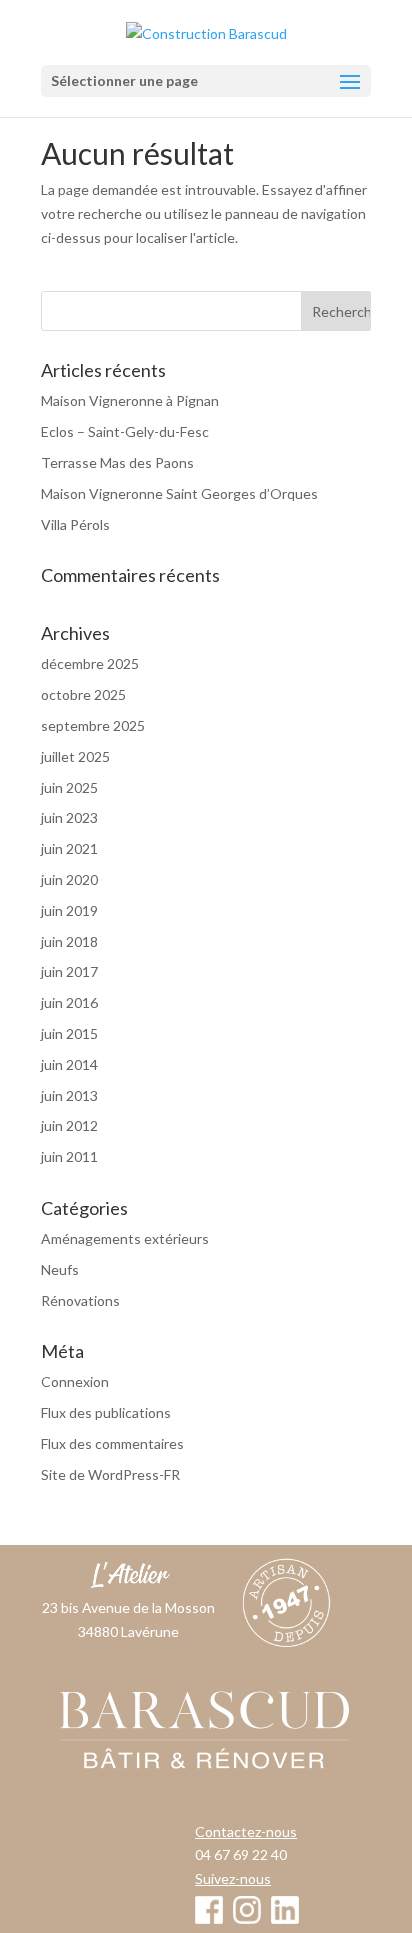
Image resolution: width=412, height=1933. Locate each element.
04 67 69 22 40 (241, 1854)
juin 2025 (69, 787)
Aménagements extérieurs (125, 1238)
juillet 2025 (75, 756)
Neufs (60, 1269)
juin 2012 (69, 1125)
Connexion (75, 1381)
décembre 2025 (90, 663)
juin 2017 (69, 971)
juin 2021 (69, 848)
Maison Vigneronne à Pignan (130, 400)
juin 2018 (69, 941)
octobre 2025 (83, 694)
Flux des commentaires (112, 1443)
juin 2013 (69, 1095)
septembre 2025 (93, 725)
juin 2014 (69, 1064)
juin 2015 (69, 1033)
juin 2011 (69, 1156)
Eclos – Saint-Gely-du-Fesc (125, 431)
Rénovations (80, 1300)
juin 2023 (69, 817)
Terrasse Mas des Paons (117, 462)
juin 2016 (69, 1002)
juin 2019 (69, 910)
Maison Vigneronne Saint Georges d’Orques (179, 493)
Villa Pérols (75, 524)
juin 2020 (69, 879)
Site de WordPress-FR (110, 1474)
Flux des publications (106, 1412)
